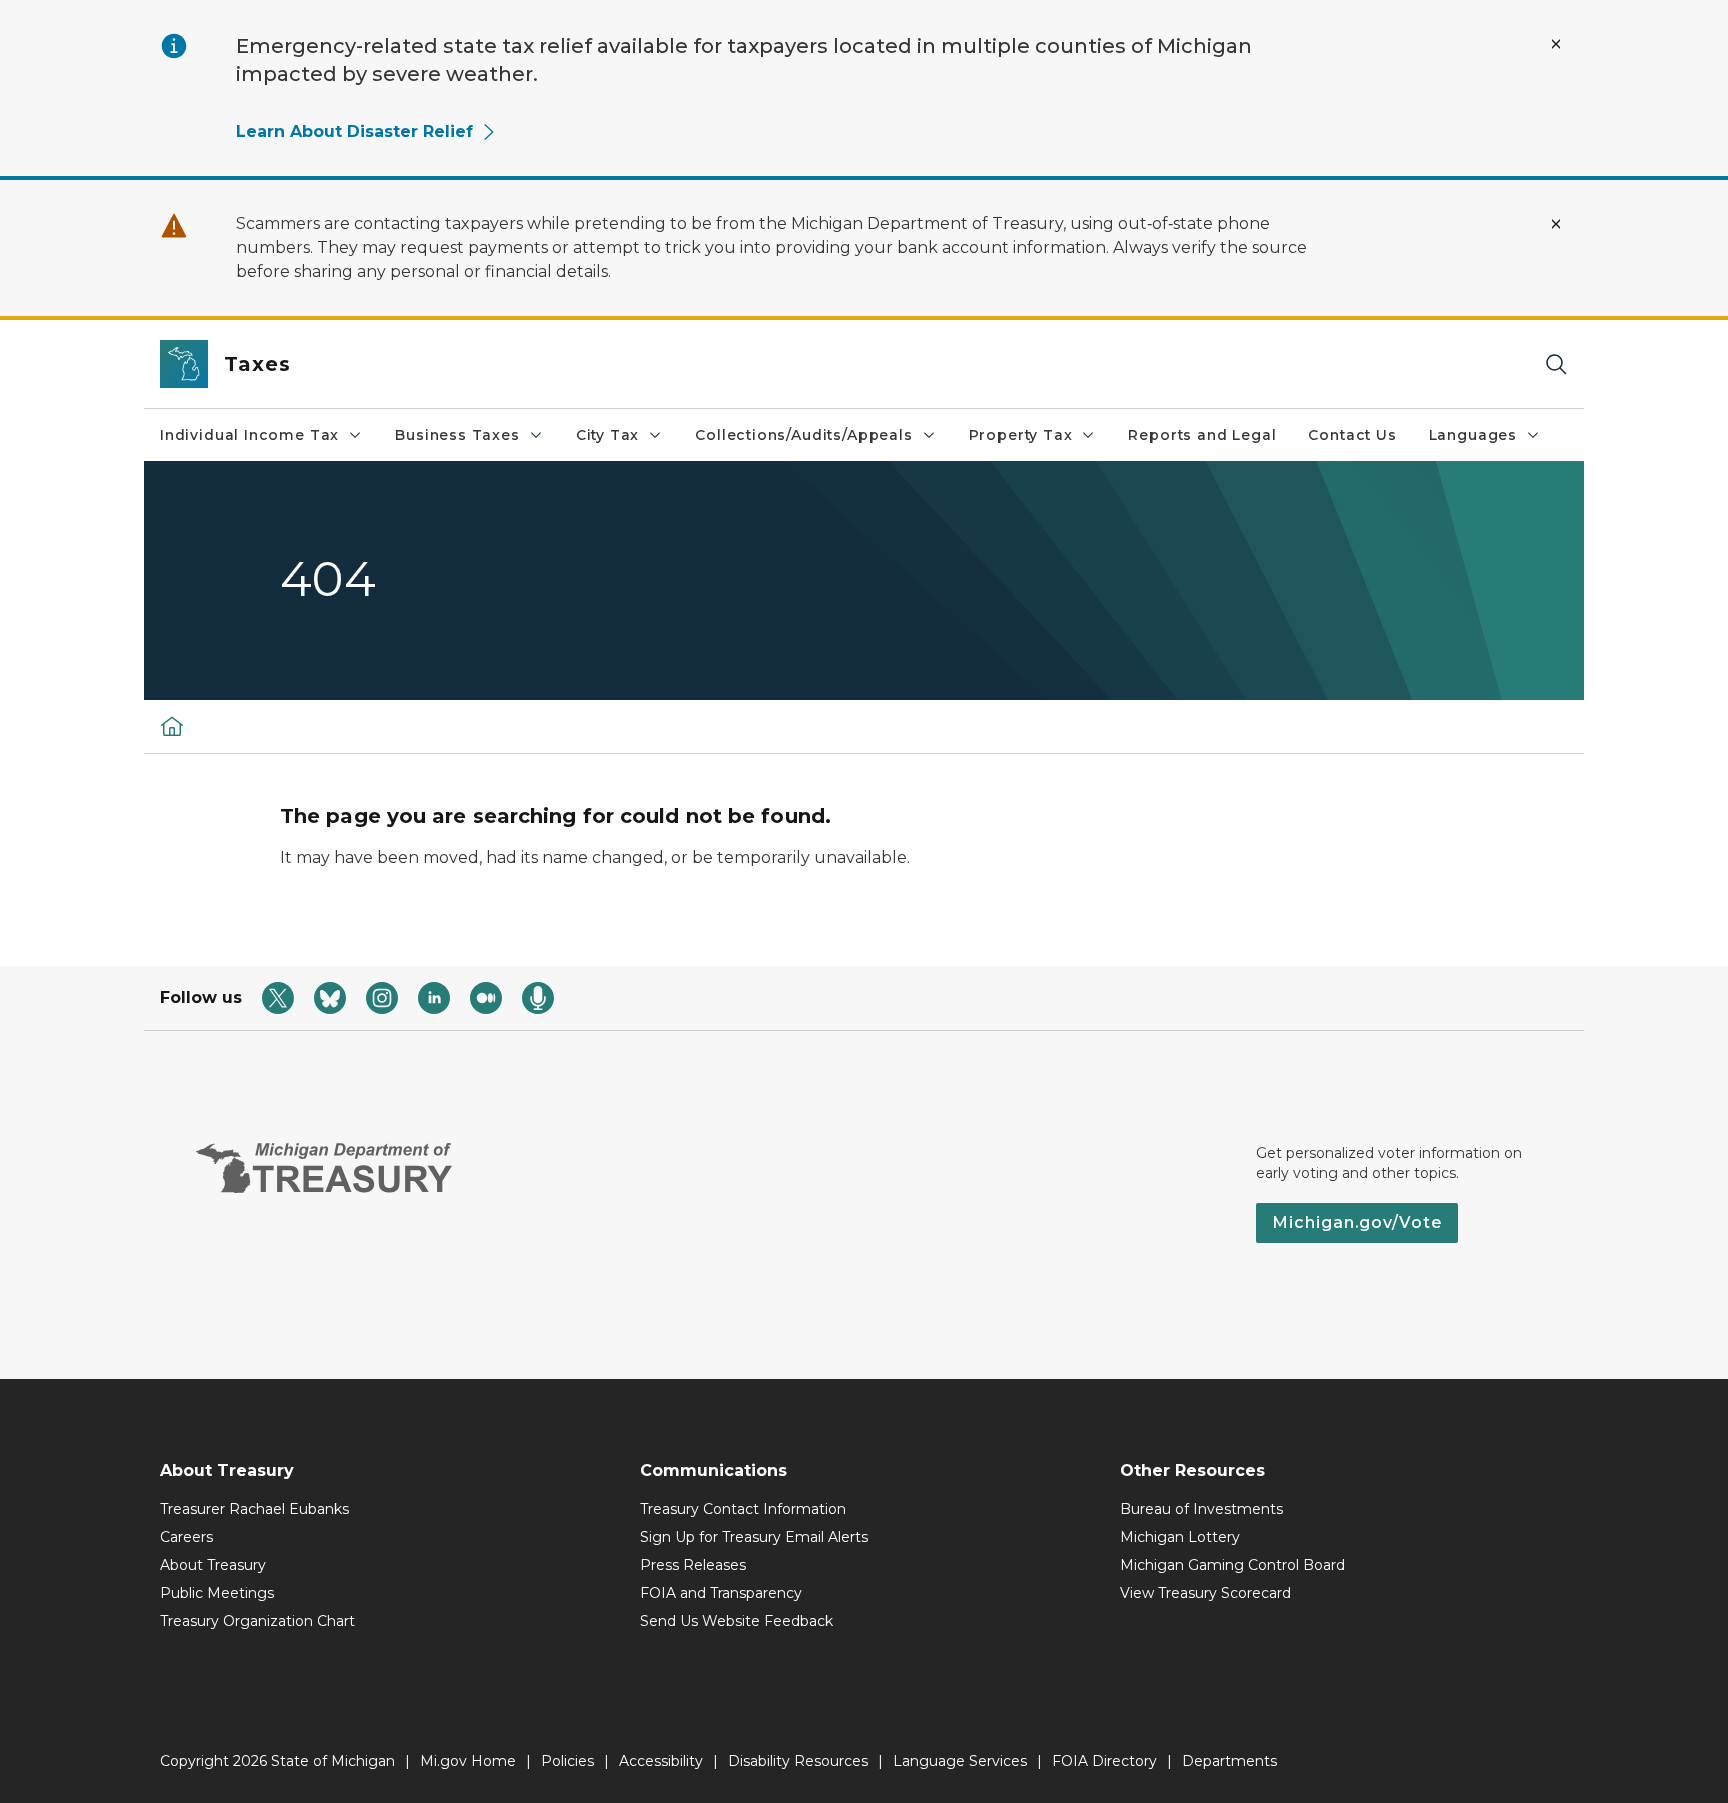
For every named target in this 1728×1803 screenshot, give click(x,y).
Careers (186, 1537)
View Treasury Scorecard (1205, 1593)
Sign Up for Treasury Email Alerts (754, 1537)
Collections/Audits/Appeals (803, 435)
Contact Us (1352, 435)
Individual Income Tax (249, 435)
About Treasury (213, 1565)
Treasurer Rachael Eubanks (254, 1509)
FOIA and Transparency (721, 1593)
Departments (1229, 1761)
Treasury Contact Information (743, 1509)
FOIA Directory (1104, 1761)
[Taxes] (172, 726)
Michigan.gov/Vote (1357, 1222)
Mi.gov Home (468, 1761)
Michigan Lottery (1180, 1537)
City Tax (608, 435)
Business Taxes (457, 435)
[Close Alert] (1556, 44)
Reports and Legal (1202, 435)
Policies (567, 1761)
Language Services (960, 1761)
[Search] (1556, 364)
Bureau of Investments (1201, 1509)
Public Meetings (217, 1593)
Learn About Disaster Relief (354, 131)
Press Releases (693, 1565)
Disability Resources (798, 1761)
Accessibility (661, 1761)
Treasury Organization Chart (257, 1621)
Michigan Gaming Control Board (1232, 1565)
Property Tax (1021, 435)
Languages (1473, 435)
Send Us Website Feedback (736, 1621)
